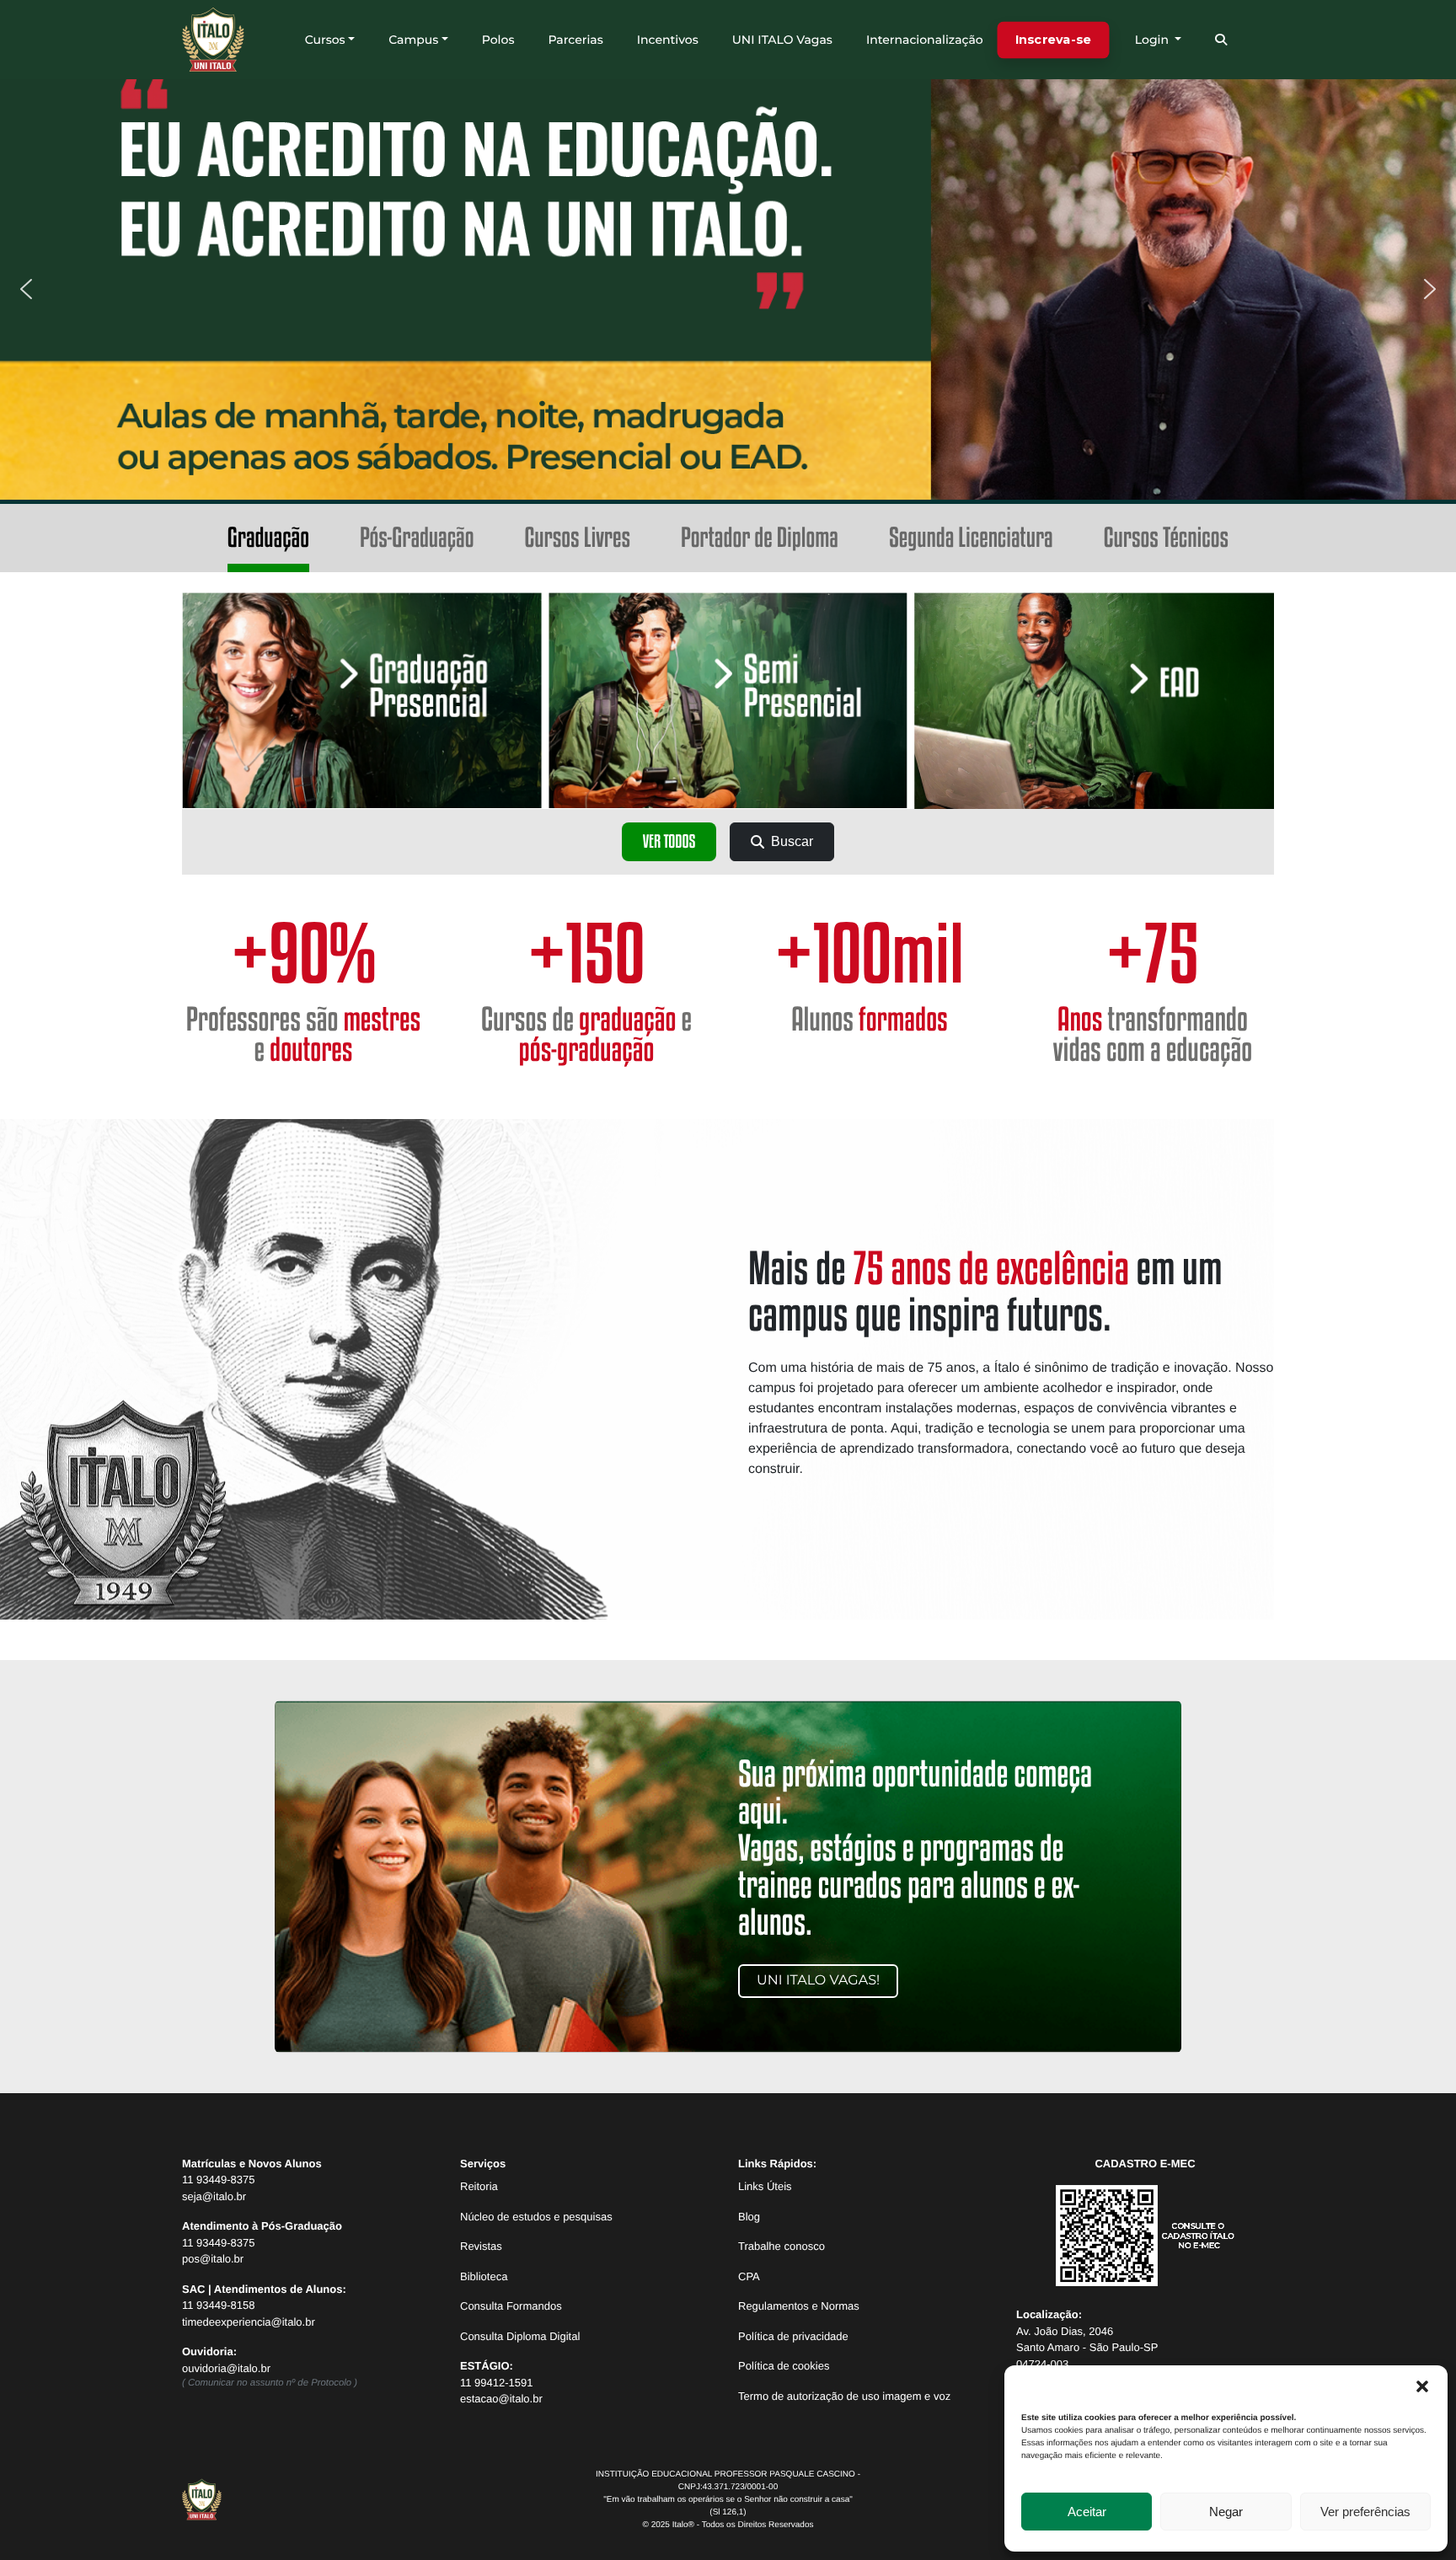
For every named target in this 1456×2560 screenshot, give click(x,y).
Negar (1226, 2512)
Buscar (792, 841)
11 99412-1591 (497, 2383)
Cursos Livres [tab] (577, 538)
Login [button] (1154, 40)
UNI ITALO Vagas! (818, 1981)
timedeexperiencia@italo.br (249, 2322)
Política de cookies (784, 2366)
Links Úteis (765, 2186)
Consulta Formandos (511, 2306)
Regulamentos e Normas (799, 2306)
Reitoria (479, 2186)
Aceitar (1087, 2512)
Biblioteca (484, 2276)
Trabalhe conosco (782, 2246)
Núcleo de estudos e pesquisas (536, 2217)
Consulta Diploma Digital (520, 2336)
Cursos (325, 40)
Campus (413, 40)
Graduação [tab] (268, 538)
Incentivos (668, 40)
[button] (1422, 2386)
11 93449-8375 (219, 2180)
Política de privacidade (793, 2336)
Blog (749, 2217)
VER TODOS (669, 842)
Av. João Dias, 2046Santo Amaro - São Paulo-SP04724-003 (1087, 2348)
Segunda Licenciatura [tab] (971, 538)
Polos (498, 40)
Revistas (481, 2246)
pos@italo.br (213, 2259)
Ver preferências (1365, 2512)
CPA (749, 2276)
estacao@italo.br (501, 2399)
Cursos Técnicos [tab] (1166, 538)
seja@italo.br (214, 2196)
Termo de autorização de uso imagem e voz (844, 2396)
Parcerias (575, 40)
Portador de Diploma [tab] (760, 538)
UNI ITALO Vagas (782, 40)
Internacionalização (925, 40)
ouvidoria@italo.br (226, 2368)
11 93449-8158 (219, 2305)
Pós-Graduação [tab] (417, 538)
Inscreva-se (1053, 39)
